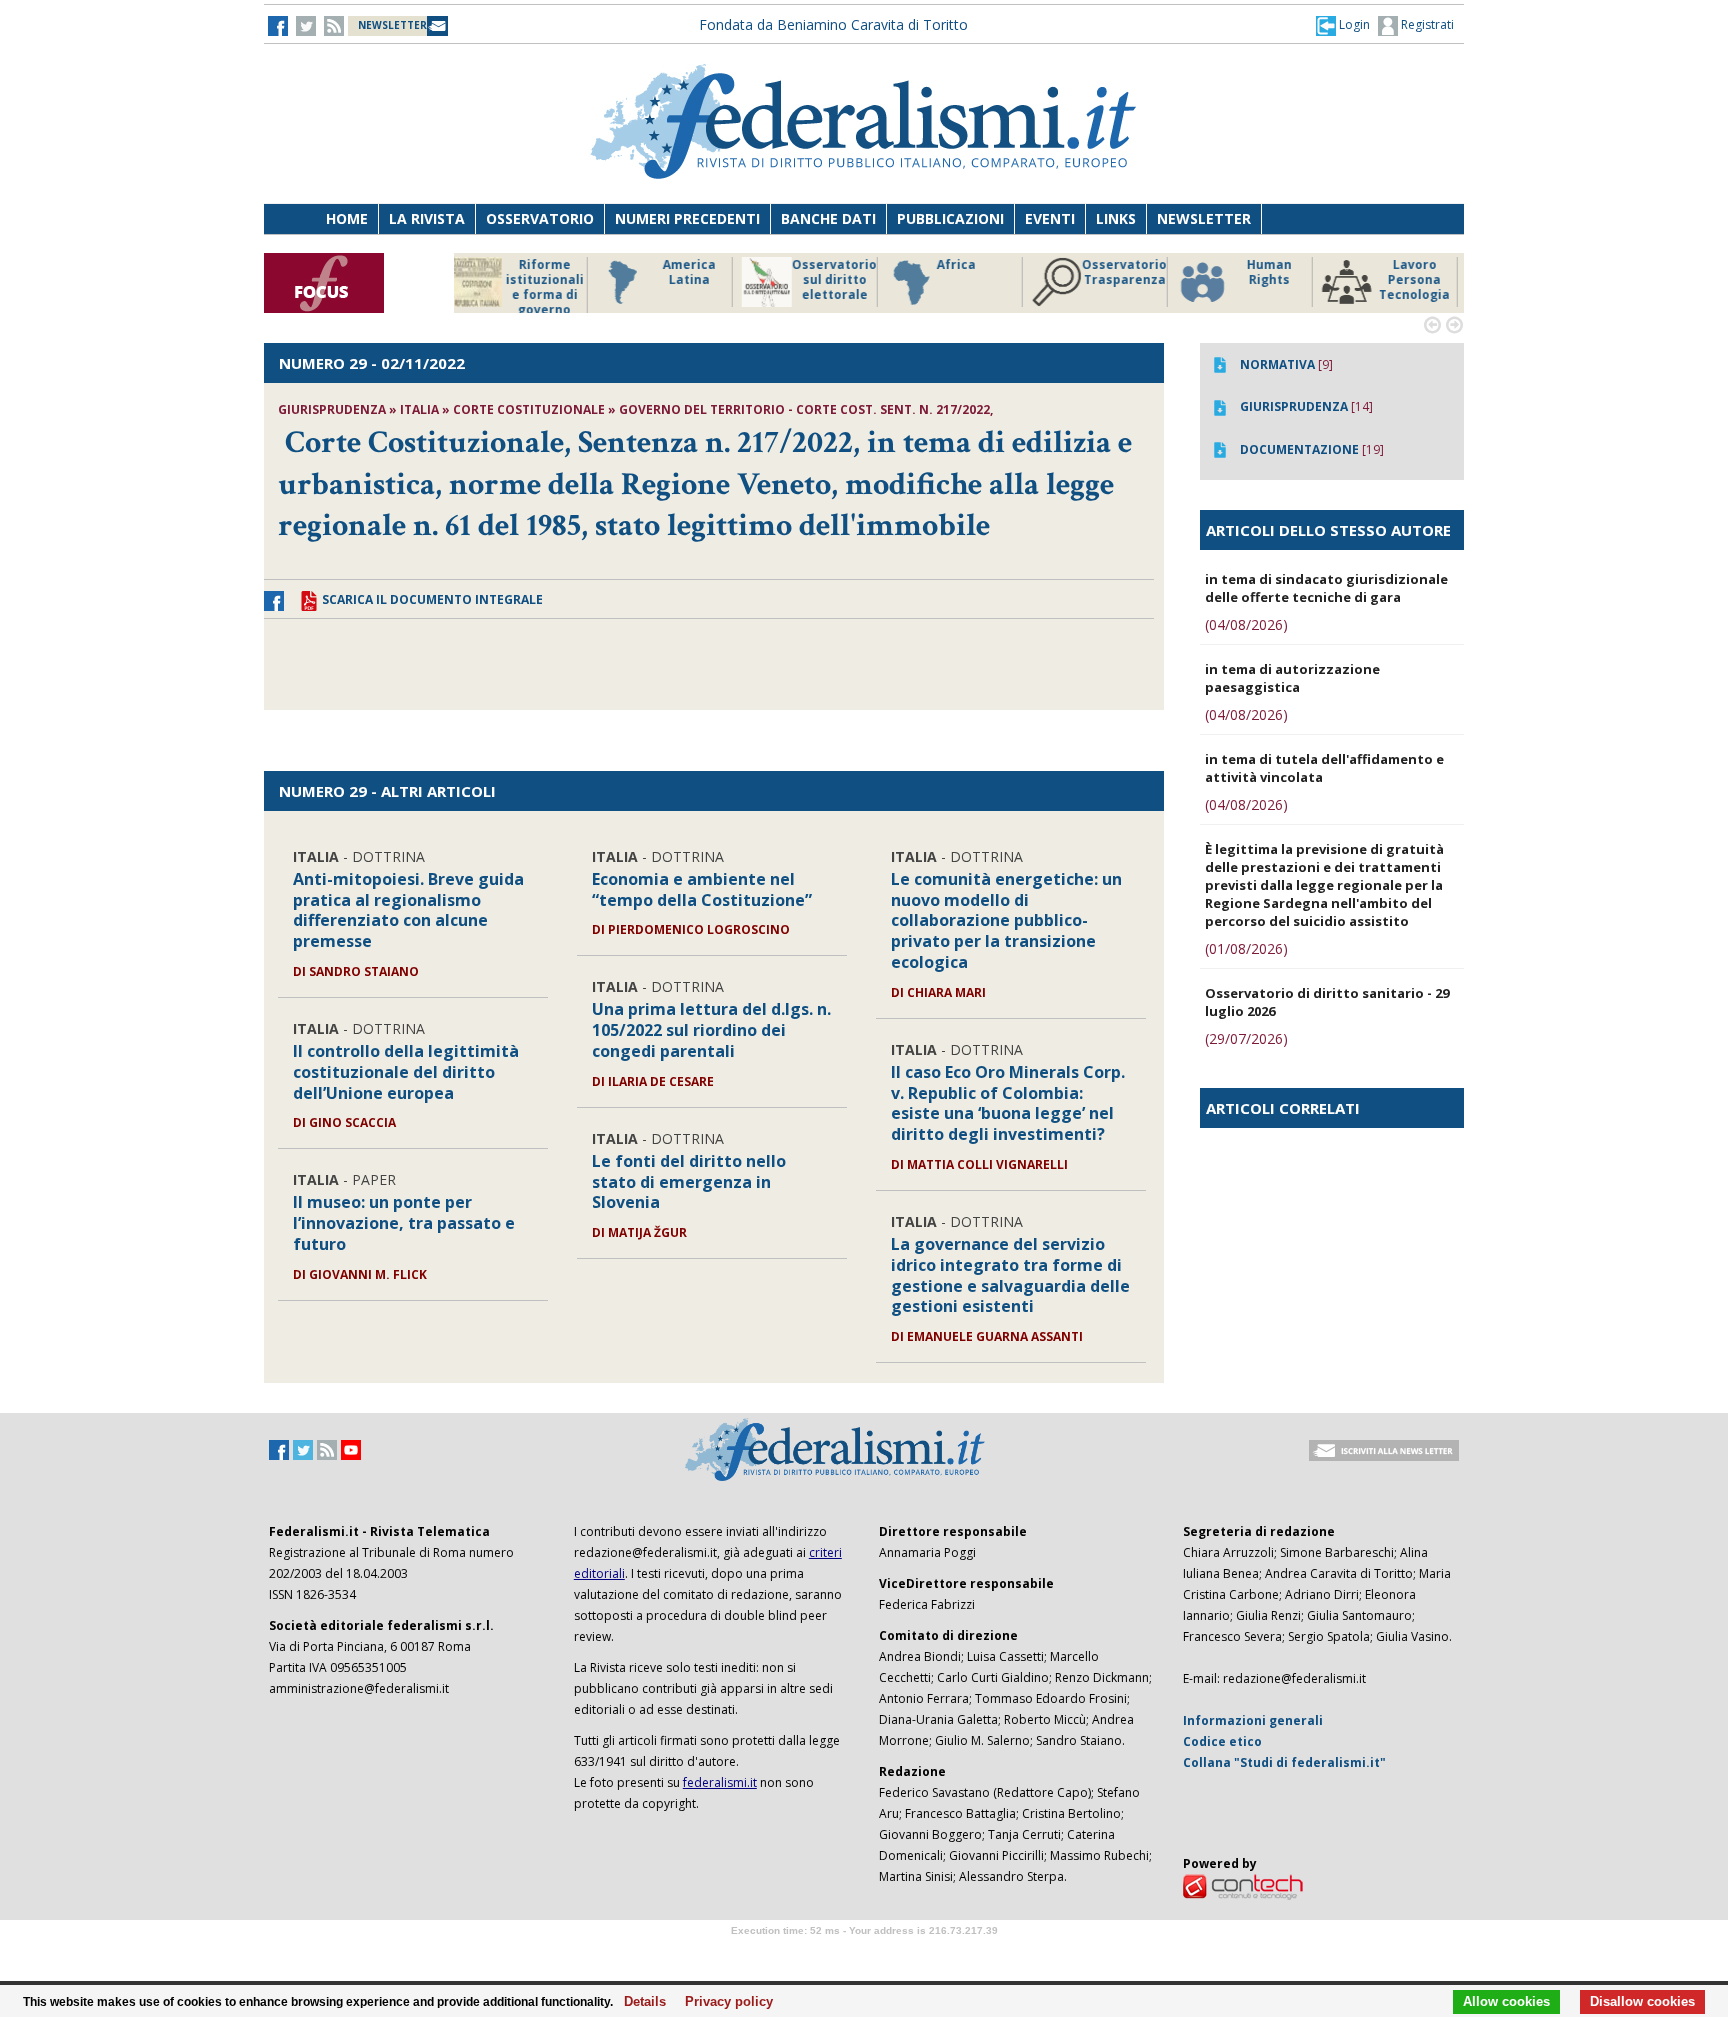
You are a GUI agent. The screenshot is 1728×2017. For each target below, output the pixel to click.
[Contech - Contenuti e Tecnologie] (1243, 1885)
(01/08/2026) (1246, 948)
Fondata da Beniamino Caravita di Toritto (833, 24)
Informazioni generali (1253, 1720)
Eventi (1050, 218)
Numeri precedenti (687, 218)
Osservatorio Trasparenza (983, 272)
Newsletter (1204, 218)
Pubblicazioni (950, 218)
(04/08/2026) (1246, 624)
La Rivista (427, 218)
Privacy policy (723, 2002)
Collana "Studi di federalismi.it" (1284, 1762)
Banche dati (828, 218)
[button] (1343, 25)
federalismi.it (720, 1782)
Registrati (1426, 24)
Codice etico (1222, 1741)
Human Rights (1128, 272)
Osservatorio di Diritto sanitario (1418, 280)
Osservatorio (540, 218)
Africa (815, 265)
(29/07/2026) (1246, 1038)
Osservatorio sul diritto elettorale (693, 280)
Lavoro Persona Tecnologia (1273, 280)
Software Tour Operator (864, 1953)
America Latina (548, 272)
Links (1116, 218)
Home (347, 218)
